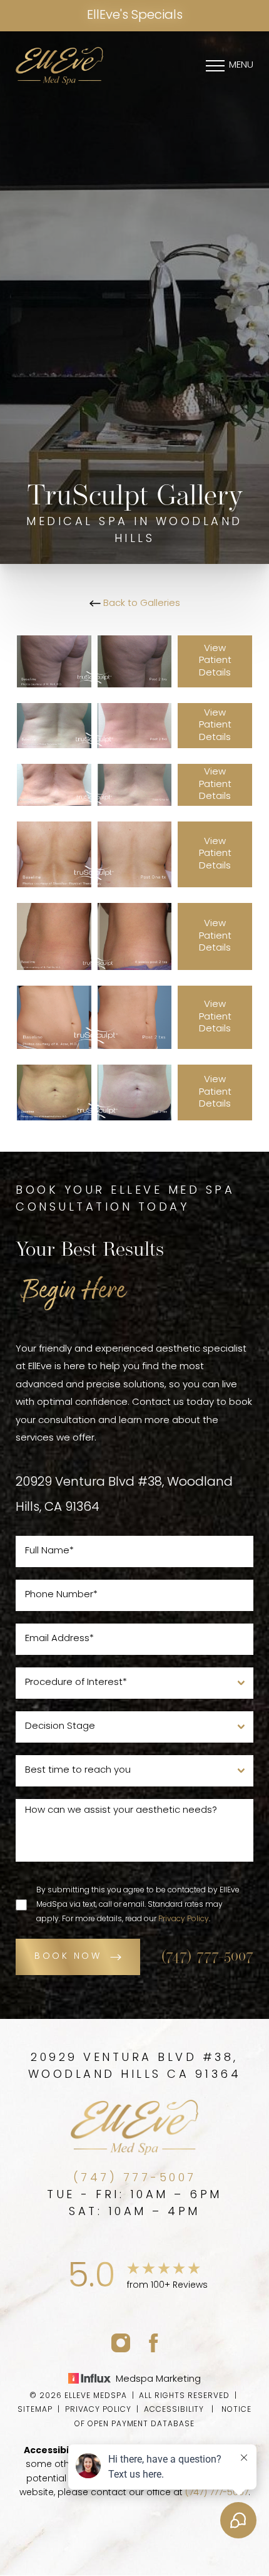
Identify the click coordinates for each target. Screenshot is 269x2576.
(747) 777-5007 (207, 1957)
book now (68, 1957)
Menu (241, 65)
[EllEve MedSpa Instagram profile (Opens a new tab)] (121, 2343)
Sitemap (35, 2410)
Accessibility (174, 2410)
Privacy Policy (184, 1919)
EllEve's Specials (135, 16)
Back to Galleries (140, 604)
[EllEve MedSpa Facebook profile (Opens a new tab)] (154, 2343)
